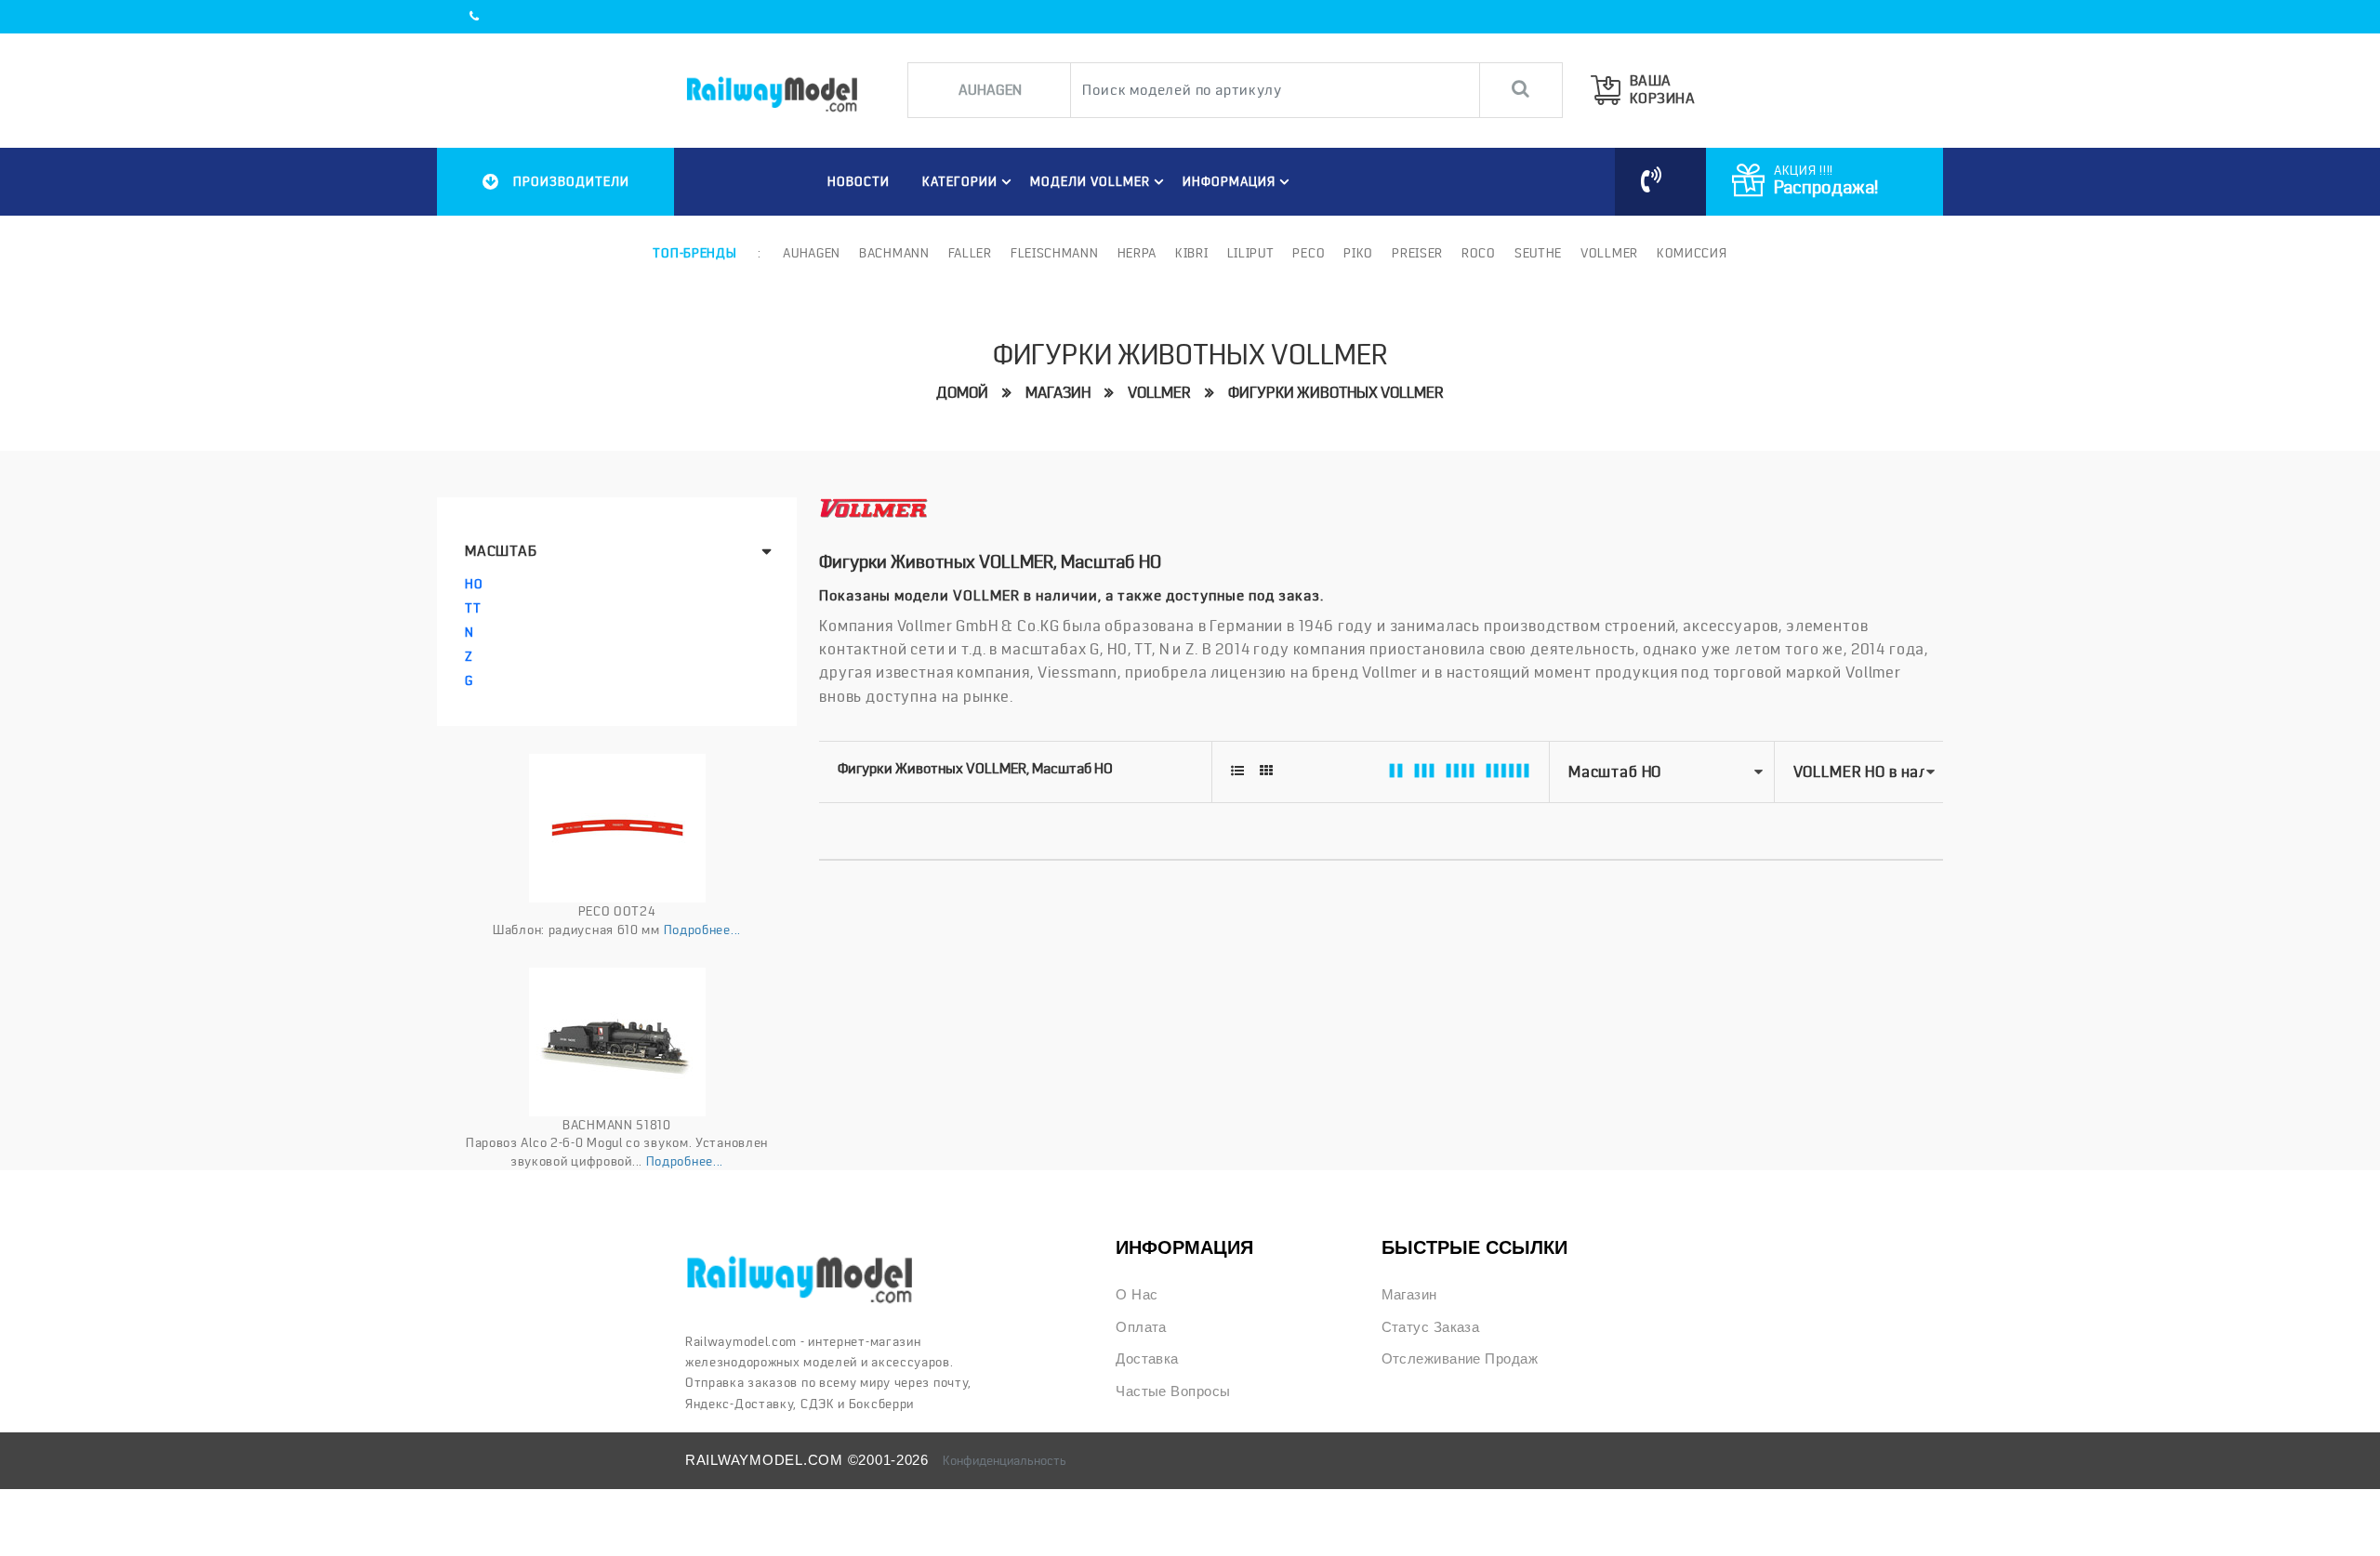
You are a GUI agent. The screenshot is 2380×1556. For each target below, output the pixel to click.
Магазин (1058, 393)
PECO (1309, 253)
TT (473, 608)
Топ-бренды (694, 253)
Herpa (1137, 253)
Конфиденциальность (1005, 1460)
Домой (962, 393)
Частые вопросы (1173, 1391)
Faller (970, 253)
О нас (1137, 1295)
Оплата (1141, 1327)
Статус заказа (1431, 1327)
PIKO (1358, 253)
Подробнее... (702, 930)
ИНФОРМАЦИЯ (1229, 181)
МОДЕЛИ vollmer (1090, 181)
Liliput (1251, 253)
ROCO (1479, 253)
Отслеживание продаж (1460, 1359)
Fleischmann (1055, 253)
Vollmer (1609, 253)
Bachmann (894, 253)
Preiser (1417, 253)
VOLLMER (1159, 393)
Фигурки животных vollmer (1336, 393)
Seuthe (1538, 253)
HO (474, 584)
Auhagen (812, 253)
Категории (960, 181)
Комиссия (1692, 253)
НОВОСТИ (859, 181)
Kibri (1192, 253)
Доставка (1147, 1359)
